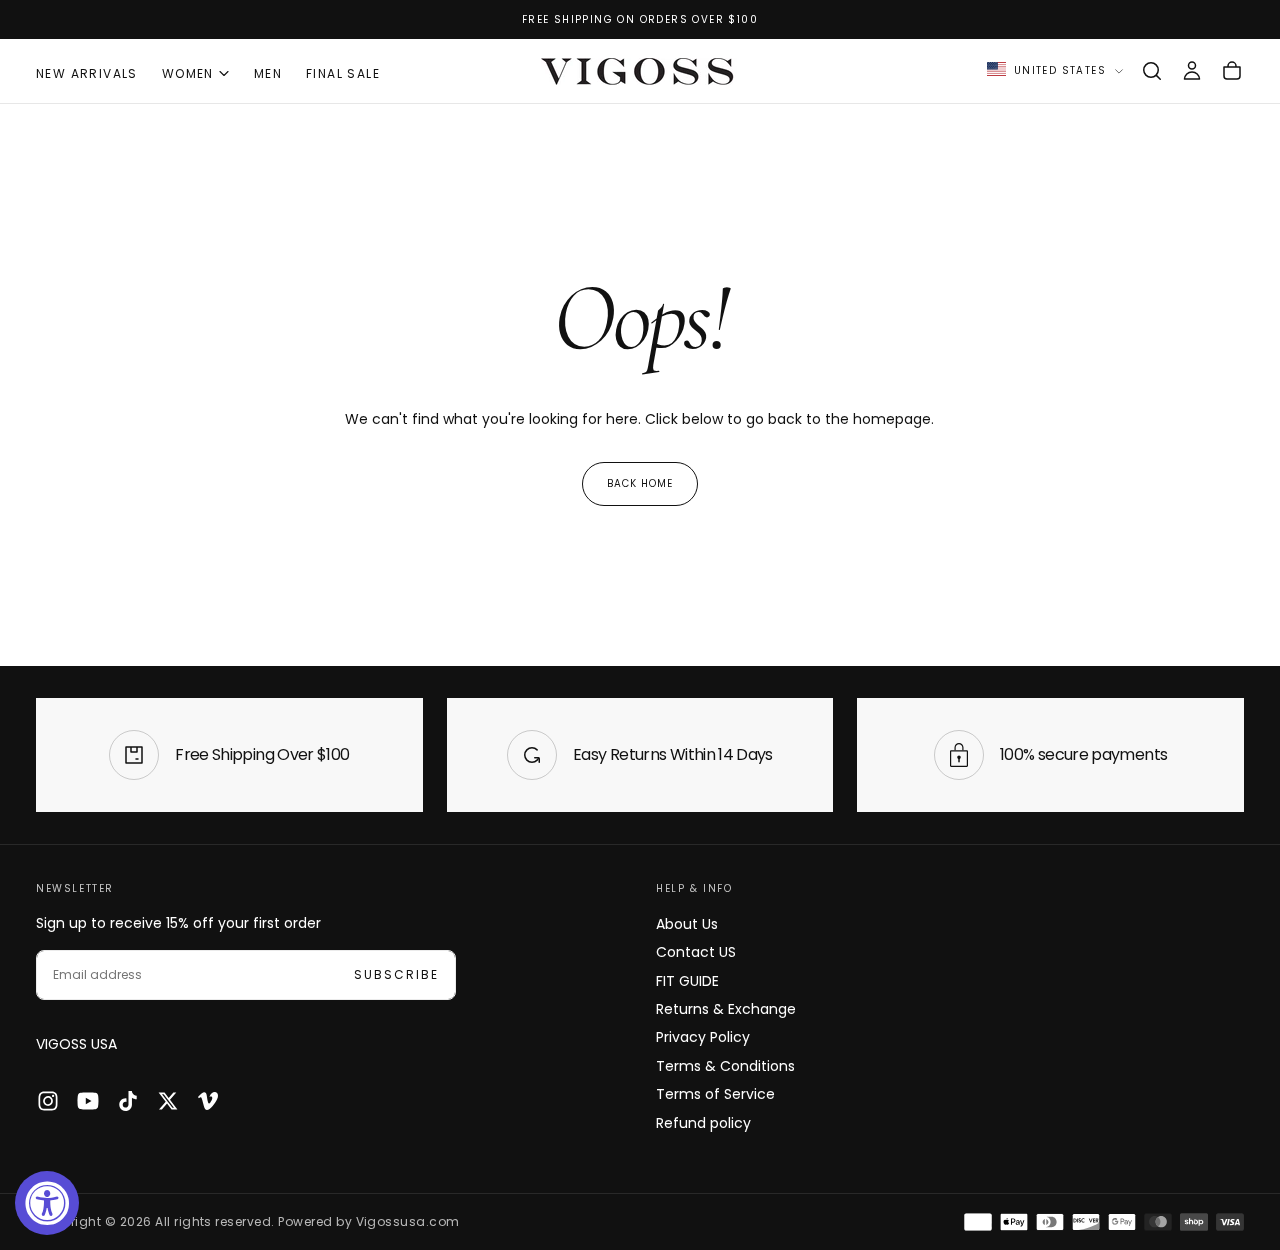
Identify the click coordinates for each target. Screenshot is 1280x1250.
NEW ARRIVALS (87, 73)
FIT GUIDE (687, 981)
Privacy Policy (703, 1037)
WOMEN (188, 73)
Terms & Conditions (725, 1066)
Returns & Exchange (726, 1009)
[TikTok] (128, 1101)
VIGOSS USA (76, 1044)
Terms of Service (715, 1094)
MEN (268, 73)
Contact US (696, 952)
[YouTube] (88, 1101)
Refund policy (703, 1123)
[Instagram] (48, 1101)
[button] (1152, 71)
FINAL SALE (343, 73)
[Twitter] (168, 1101)
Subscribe (396, 974)
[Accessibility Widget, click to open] (47, 1203)
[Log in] (1192, 71)
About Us (687, 924)
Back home (640, 483)
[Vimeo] (208, 1101)
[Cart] (1232, 71)
